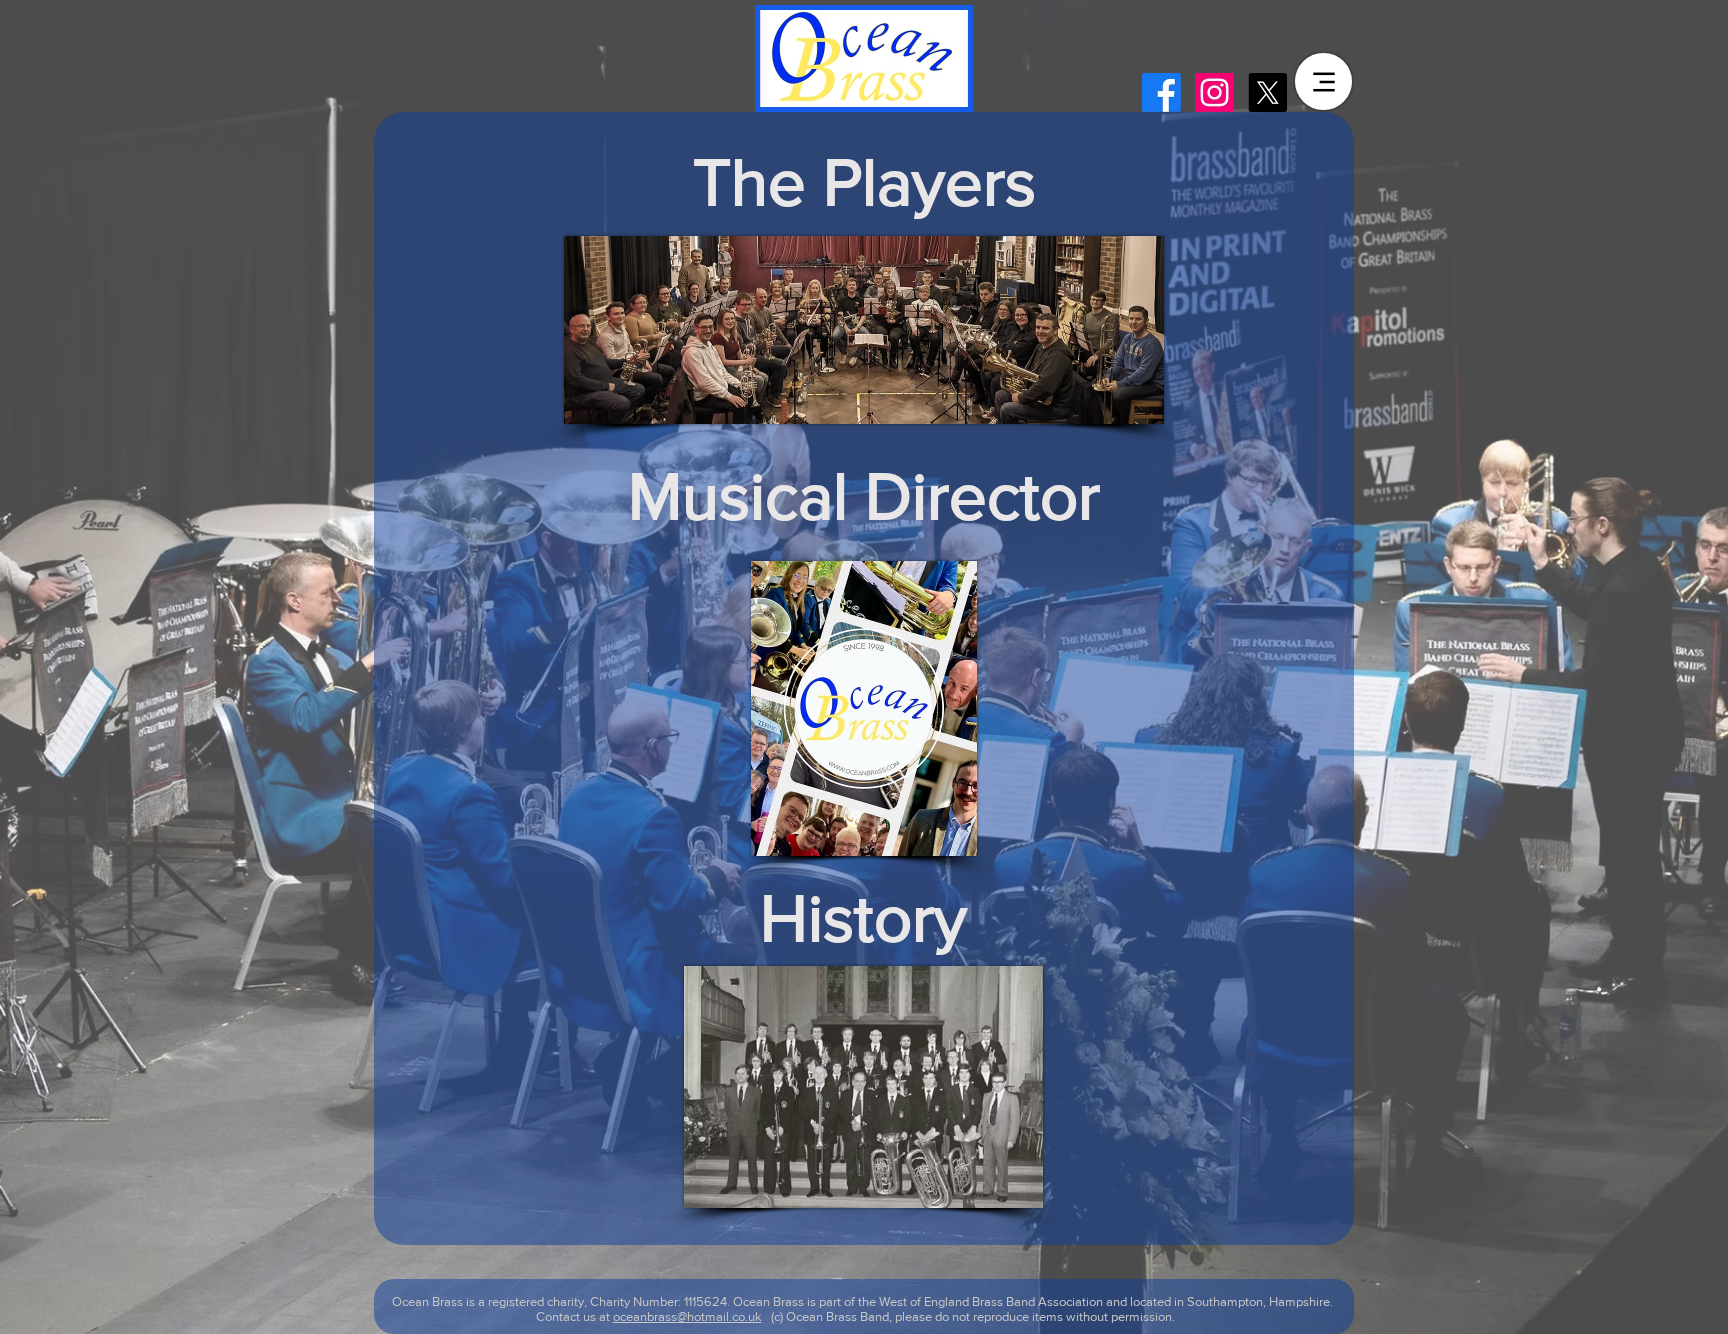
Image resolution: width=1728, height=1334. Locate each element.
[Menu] (1323, 81)
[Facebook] (1161, 92)
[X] (1267, 92)
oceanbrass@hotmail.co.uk (687, 1316)
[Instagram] (1214, 92)
